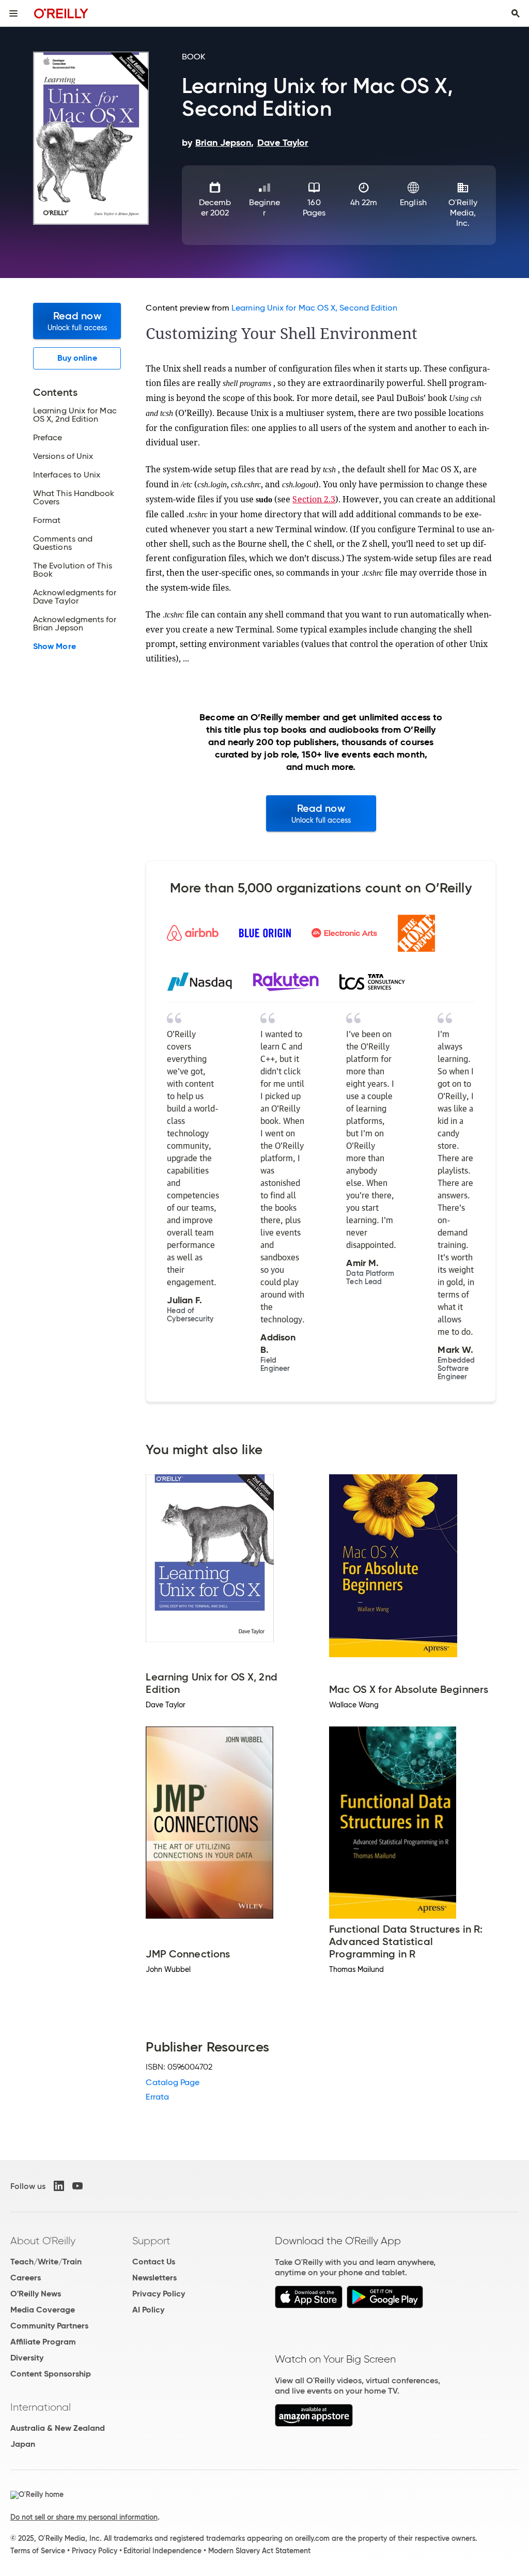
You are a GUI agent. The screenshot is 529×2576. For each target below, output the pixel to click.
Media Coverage (43, 2310)
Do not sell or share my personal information (84, 2517)
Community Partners (49, 2326)
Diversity (27, 2358)
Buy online (77, 358)
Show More (55, 646)
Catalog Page (173, 2082)
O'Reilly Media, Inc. (463, 213)
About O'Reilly (43, 2241)
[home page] (61, 13)
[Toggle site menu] (13, 13)
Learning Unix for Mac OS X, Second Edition (314, 308)
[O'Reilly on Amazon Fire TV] (314, 2424)
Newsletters (154, 2278)
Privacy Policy (159, 2294)
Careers (26, 2278)
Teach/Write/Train (46, 2262)
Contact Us (154, 2262)
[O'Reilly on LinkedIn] (59, 2186)
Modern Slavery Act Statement (259, 2551)
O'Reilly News (36, 2294)
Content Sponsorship (51, 2374)
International (41, 2407)
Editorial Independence (162, 2551)
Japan (23, 2444)
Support (151, 2241)
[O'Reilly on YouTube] (77, 2186)
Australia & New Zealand (58, 2428)
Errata (157, 2097)
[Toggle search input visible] (516, 13)
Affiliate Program (43, 2342)
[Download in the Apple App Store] (309, 2305)
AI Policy (148, 2310)
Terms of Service (38, 2551)
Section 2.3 (314, 499)
